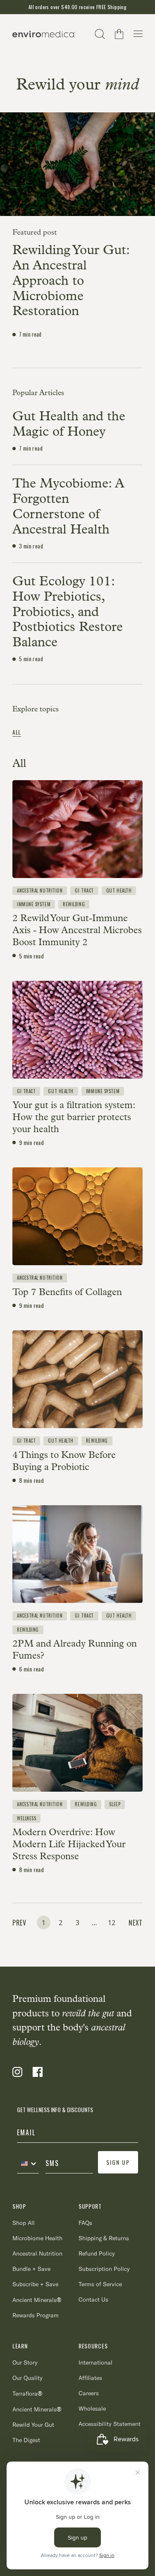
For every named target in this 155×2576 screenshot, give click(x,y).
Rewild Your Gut (33, 2425)
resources (93, 2346)
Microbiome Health (37, 2238)
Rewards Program (36, 2315)
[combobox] (28, 2164)
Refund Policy (97, 2253)
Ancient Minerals (37, 2300)
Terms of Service (100, 2284)
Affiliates (90, 2378)
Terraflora (27, 2393)
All (17, 732)
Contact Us (93, 2299)
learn (20, 2346)
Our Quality (27, 2378)
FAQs (85, 2223)
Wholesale (92, 2409)
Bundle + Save (31, 2269)
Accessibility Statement (110, 2424)
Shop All (24, 2223)
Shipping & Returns (104, 2238)
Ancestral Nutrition (37, 2253)
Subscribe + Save (35, 2284)
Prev (19, 1923)
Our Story (25, 2363)
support (90, 2206)
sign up (118, 2162)
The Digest (26, 2440)
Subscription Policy (104, 2269)
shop (19, 2206)
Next (136, 1923)
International (95, 2363)
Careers (89, 2393)
